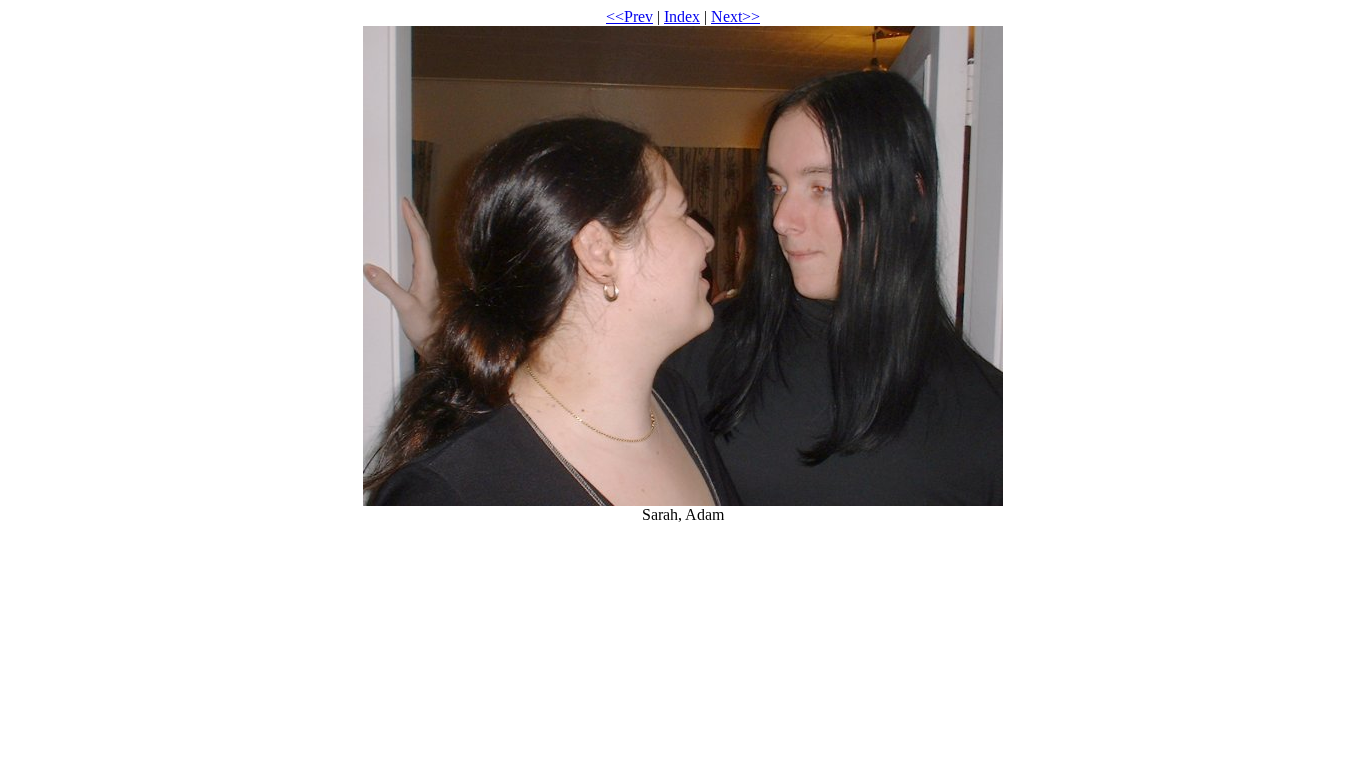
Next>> (735, 16)
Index (682, 16)
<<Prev (629, 16)
